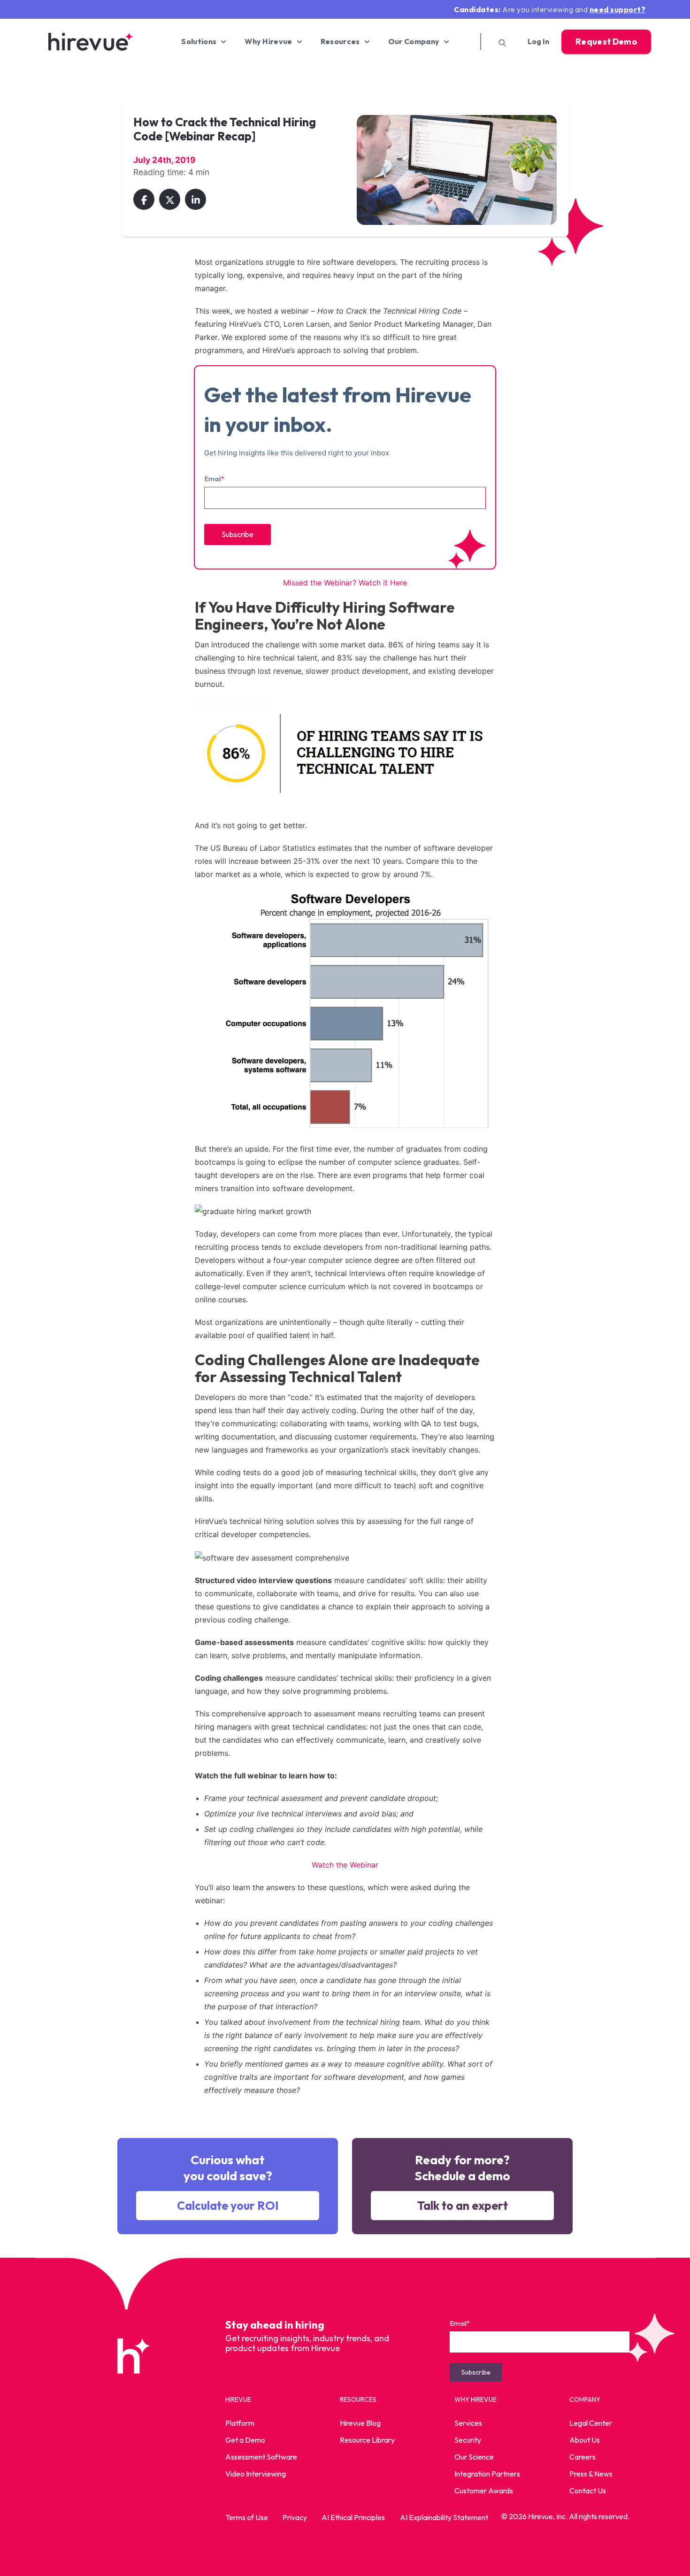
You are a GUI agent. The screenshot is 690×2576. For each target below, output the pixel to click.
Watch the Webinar (345, 1865)
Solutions (199, 42)
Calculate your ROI (228, 2206)
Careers (583, 2457)
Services (468, 2423)
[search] (499, 42)
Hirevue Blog (360, 2423)
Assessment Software (261, 2457)
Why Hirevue (268, 42)
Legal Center (591, 2423)
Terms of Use (247, 2517)
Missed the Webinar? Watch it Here (345, 583)
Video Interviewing (256, 2474)
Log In (538, 42)
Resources (340, 42)
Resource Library (367, 2440)
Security (468, 2440)
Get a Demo (245, 2440)
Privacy (295, 2517)
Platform (240, 2423)
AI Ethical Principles (353, 2517)
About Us (585, 2440)
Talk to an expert (463, 2206)
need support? (618, 9)
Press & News (591, 2474)
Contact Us (588, 2491)
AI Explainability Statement (444, 2517)
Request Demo (606, 42)
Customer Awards (484, 2491)
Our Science (474, 2457)
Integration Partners (487, 2474)
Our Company (414, 42)
